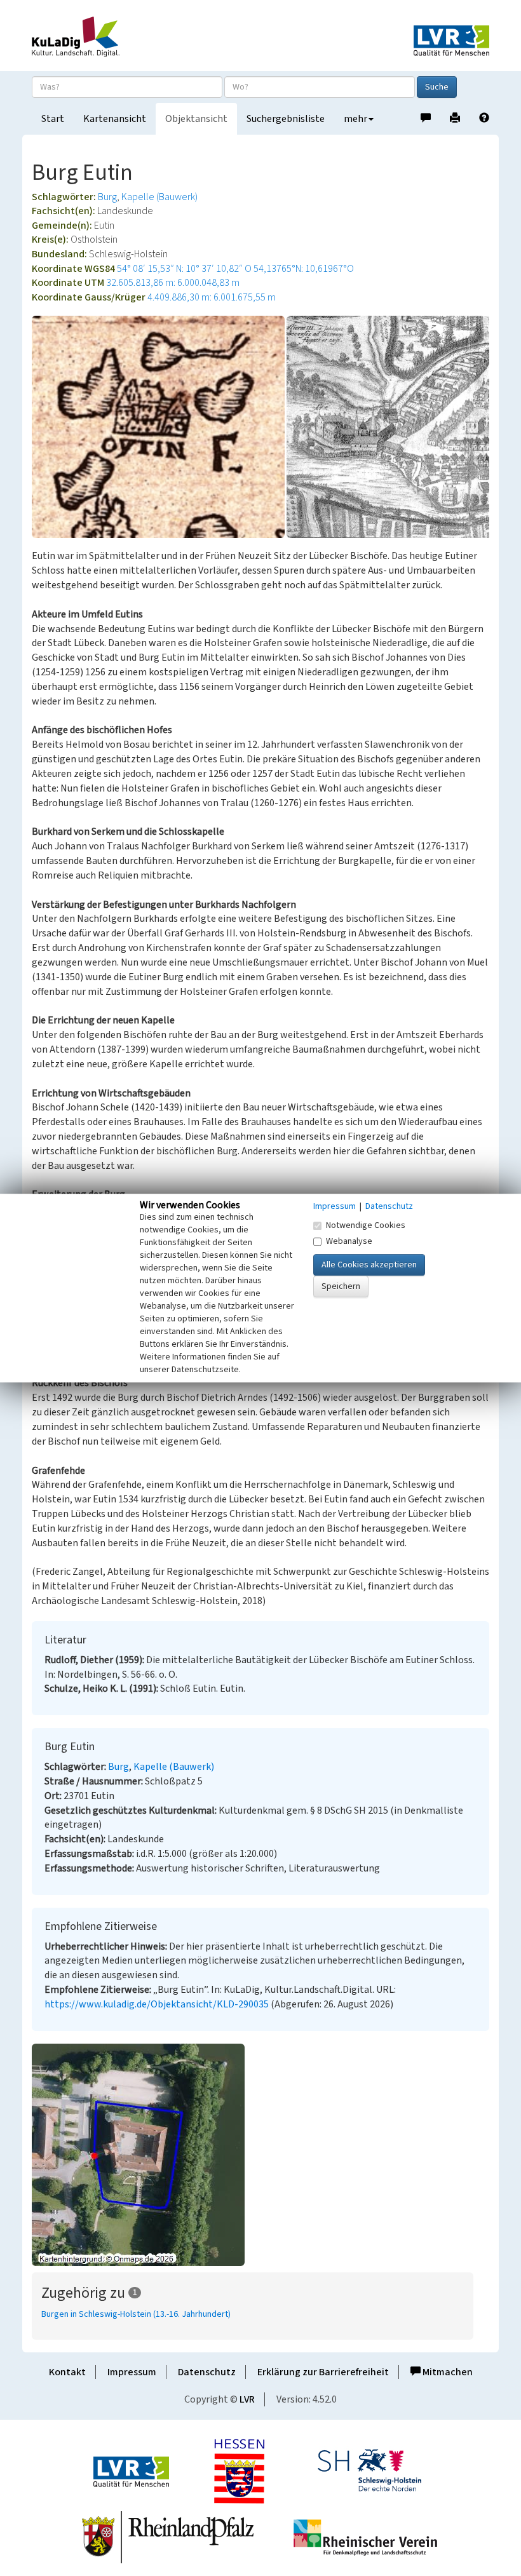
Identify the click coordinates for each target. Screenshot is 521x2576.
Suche (437, 87)
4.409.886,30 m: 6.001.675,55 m (212, 297)
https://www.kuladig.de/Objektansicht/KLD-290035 (157, 2004)
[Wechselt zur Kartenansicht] (260, 2155)
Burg (107, 197)
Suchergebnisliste (286, 119)
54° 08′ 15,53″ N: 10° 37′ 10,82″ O (184, 269)
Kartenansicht (115, 119)
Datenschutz (207, 2372)
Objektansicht (196, 119)
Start (53, 119)
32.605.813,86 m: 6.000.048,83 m (173, 283)
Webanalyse (349, 1241)
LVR (247, 2399)
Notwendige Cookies (366, 1225)
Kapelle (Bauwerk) (159, 197)
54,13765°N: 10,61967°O (304, 269)
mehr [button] (355, 119)
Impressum (132, 2372)
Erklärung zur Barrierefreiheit (323, 2372)
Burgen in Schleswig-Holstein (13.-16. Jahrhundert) (136, 2314)
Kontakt (67, 2372)
